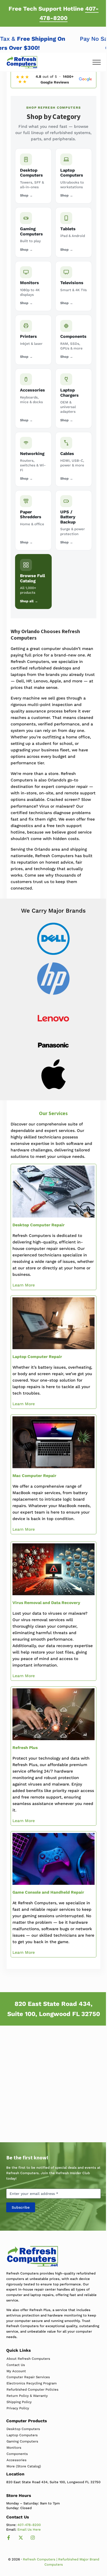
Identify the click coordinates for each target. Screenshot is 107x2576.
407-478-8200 (29, 2525)
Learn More (24, 1285)
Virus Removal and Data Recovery (46, 1603)
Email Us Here (29, 2529)
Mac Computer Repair (34, 1476)
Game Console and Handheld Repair (48, 1892)
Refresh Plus (25, 1748)
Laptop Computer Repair (37, 1357)
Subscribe (21, 2207)
